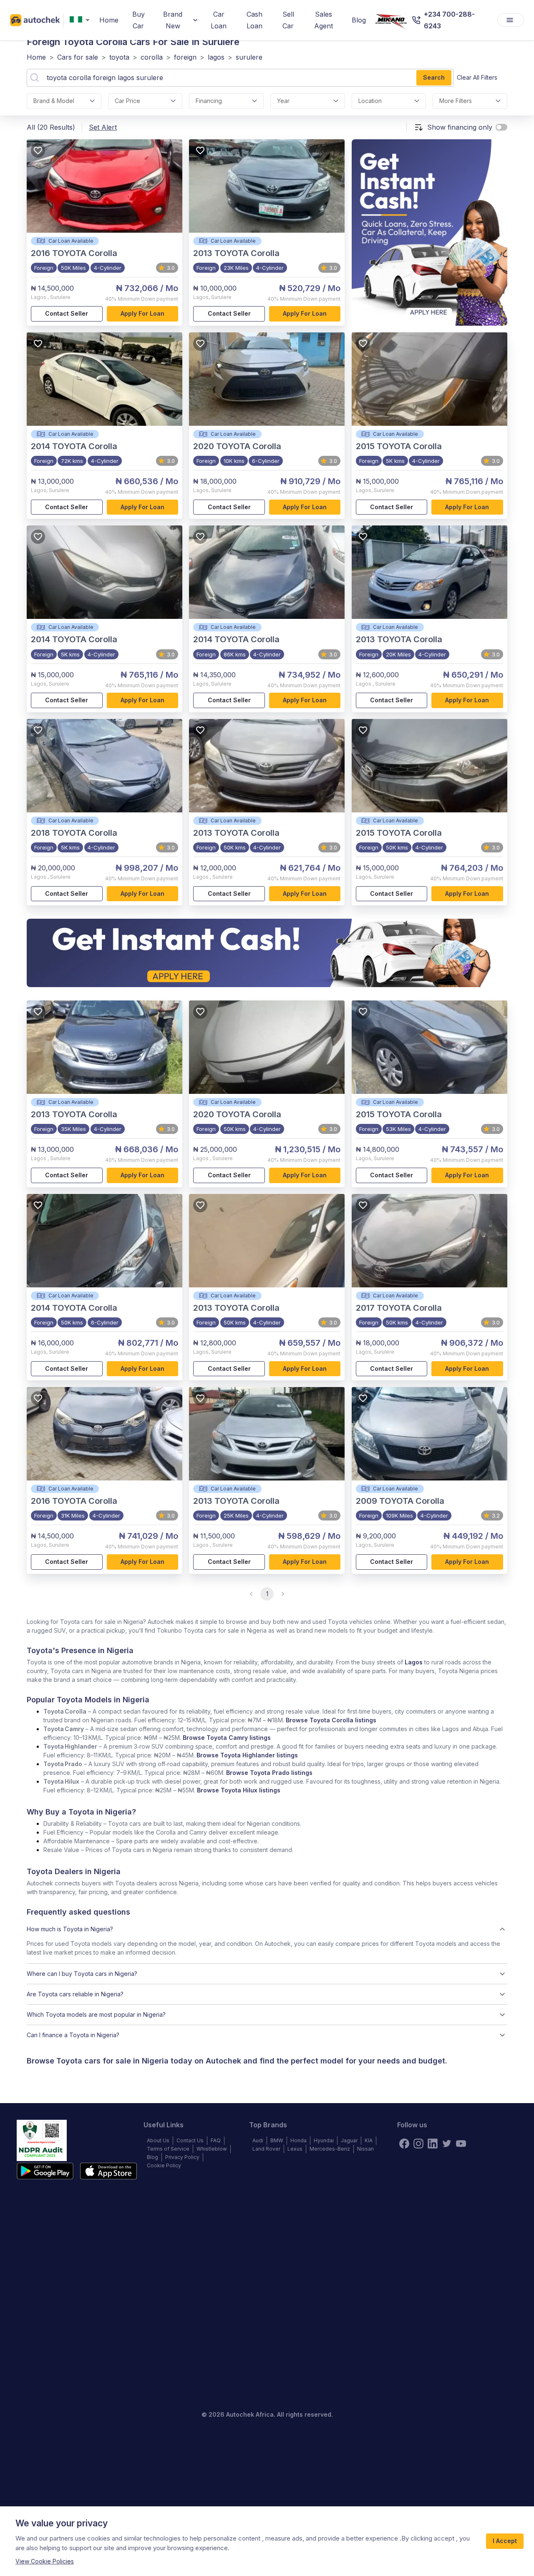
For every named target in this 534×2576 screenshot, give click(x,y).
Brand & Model (54, 101)
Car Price (127, 101)
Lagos (414, 1662)
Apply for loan (142, 313)
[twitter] (447, 2144)
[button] (267, 1929)
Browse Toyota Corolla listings (331, 1720)
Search (434, 77)
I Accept (505, 2541)
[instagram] (418, 2144)
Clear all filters (477, 77)
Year (283, 101)
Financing (209, 101)
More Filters (456, 101)
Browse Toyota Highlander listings (247, 1755)
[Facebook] (404, 2144)
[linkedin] (433, 2144)
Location (370, 101)
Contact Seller (67, 313)
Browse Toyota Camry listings (227, 1738)
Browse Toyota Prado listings (269, 1773)
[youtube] (461, 2144)
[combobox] (81, 20)
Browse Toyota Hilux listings (239, 1790)
